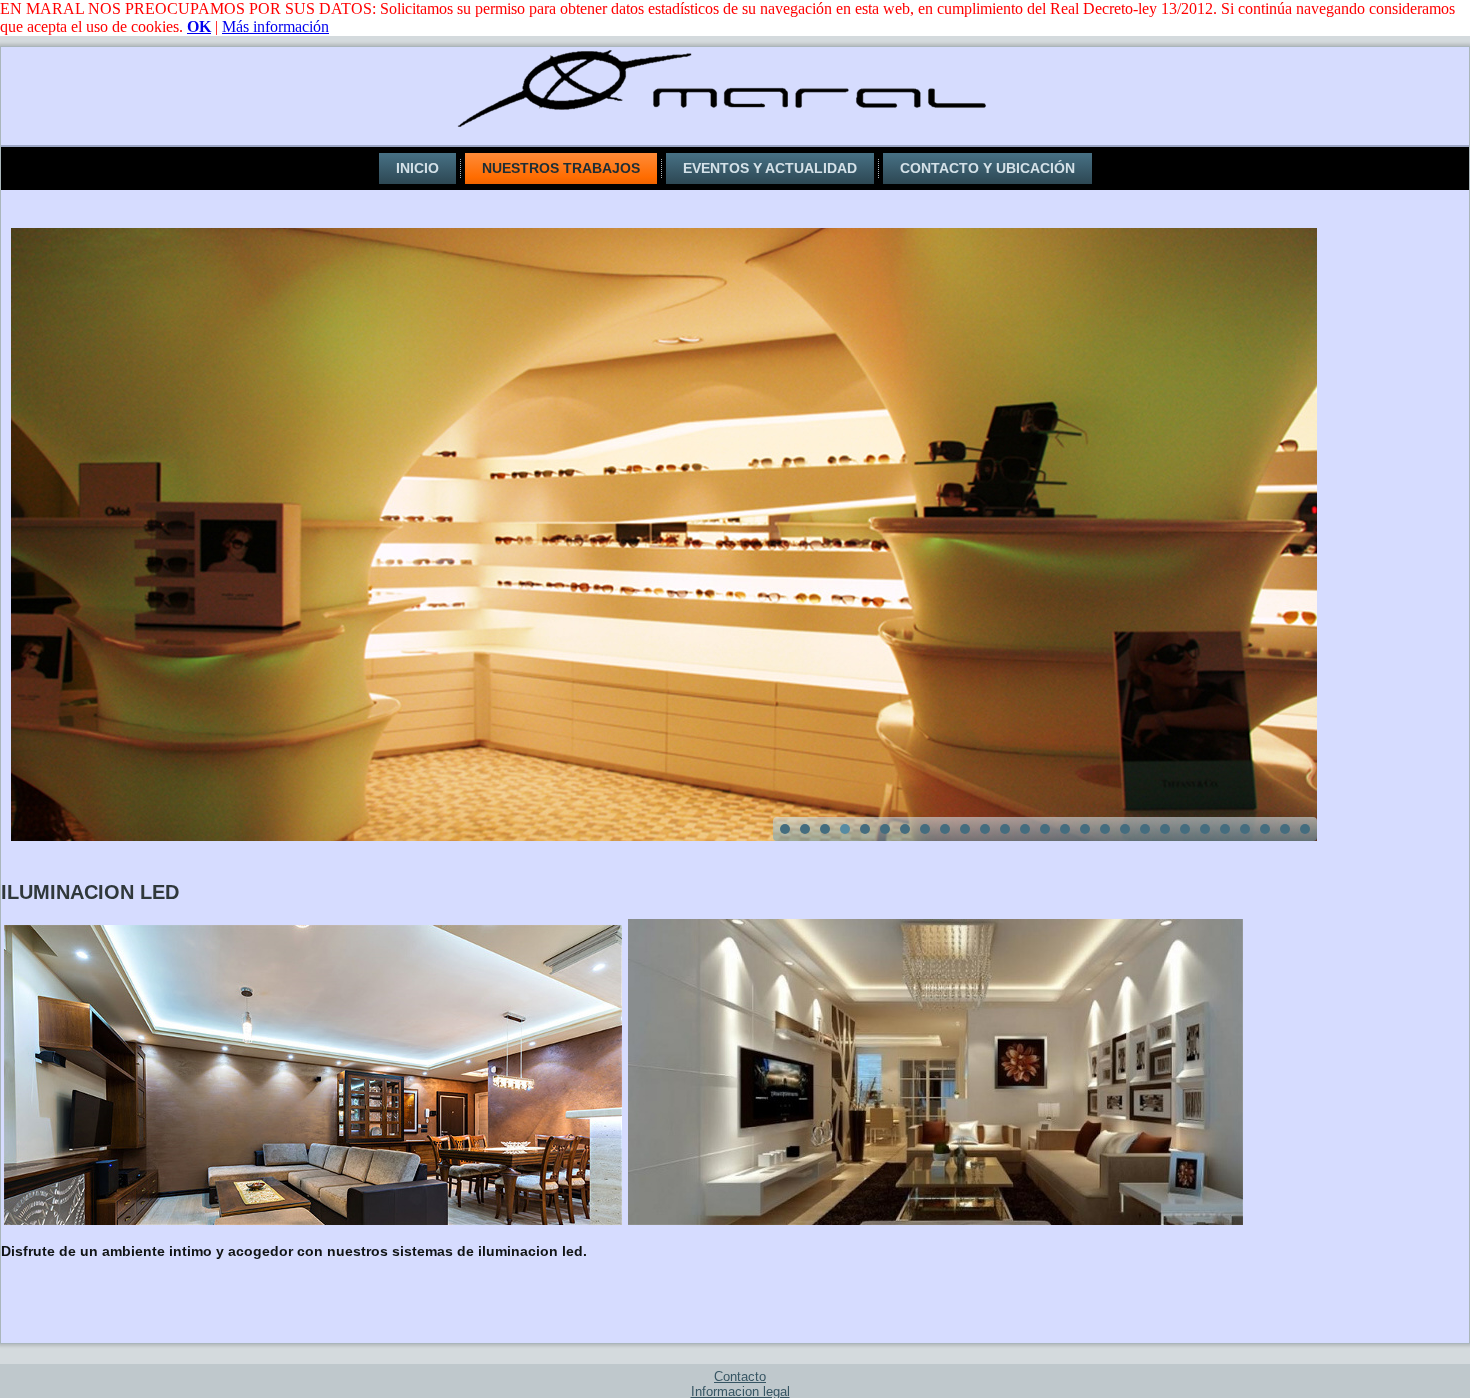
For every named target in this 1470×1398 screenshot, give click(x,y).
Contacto (740, 1376)
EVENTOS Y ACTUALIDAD (770, 168)
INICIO (417, 168)
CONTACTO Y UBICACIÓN (987, 168)
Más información (275, 26)
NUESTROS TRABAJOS (561, 168)
